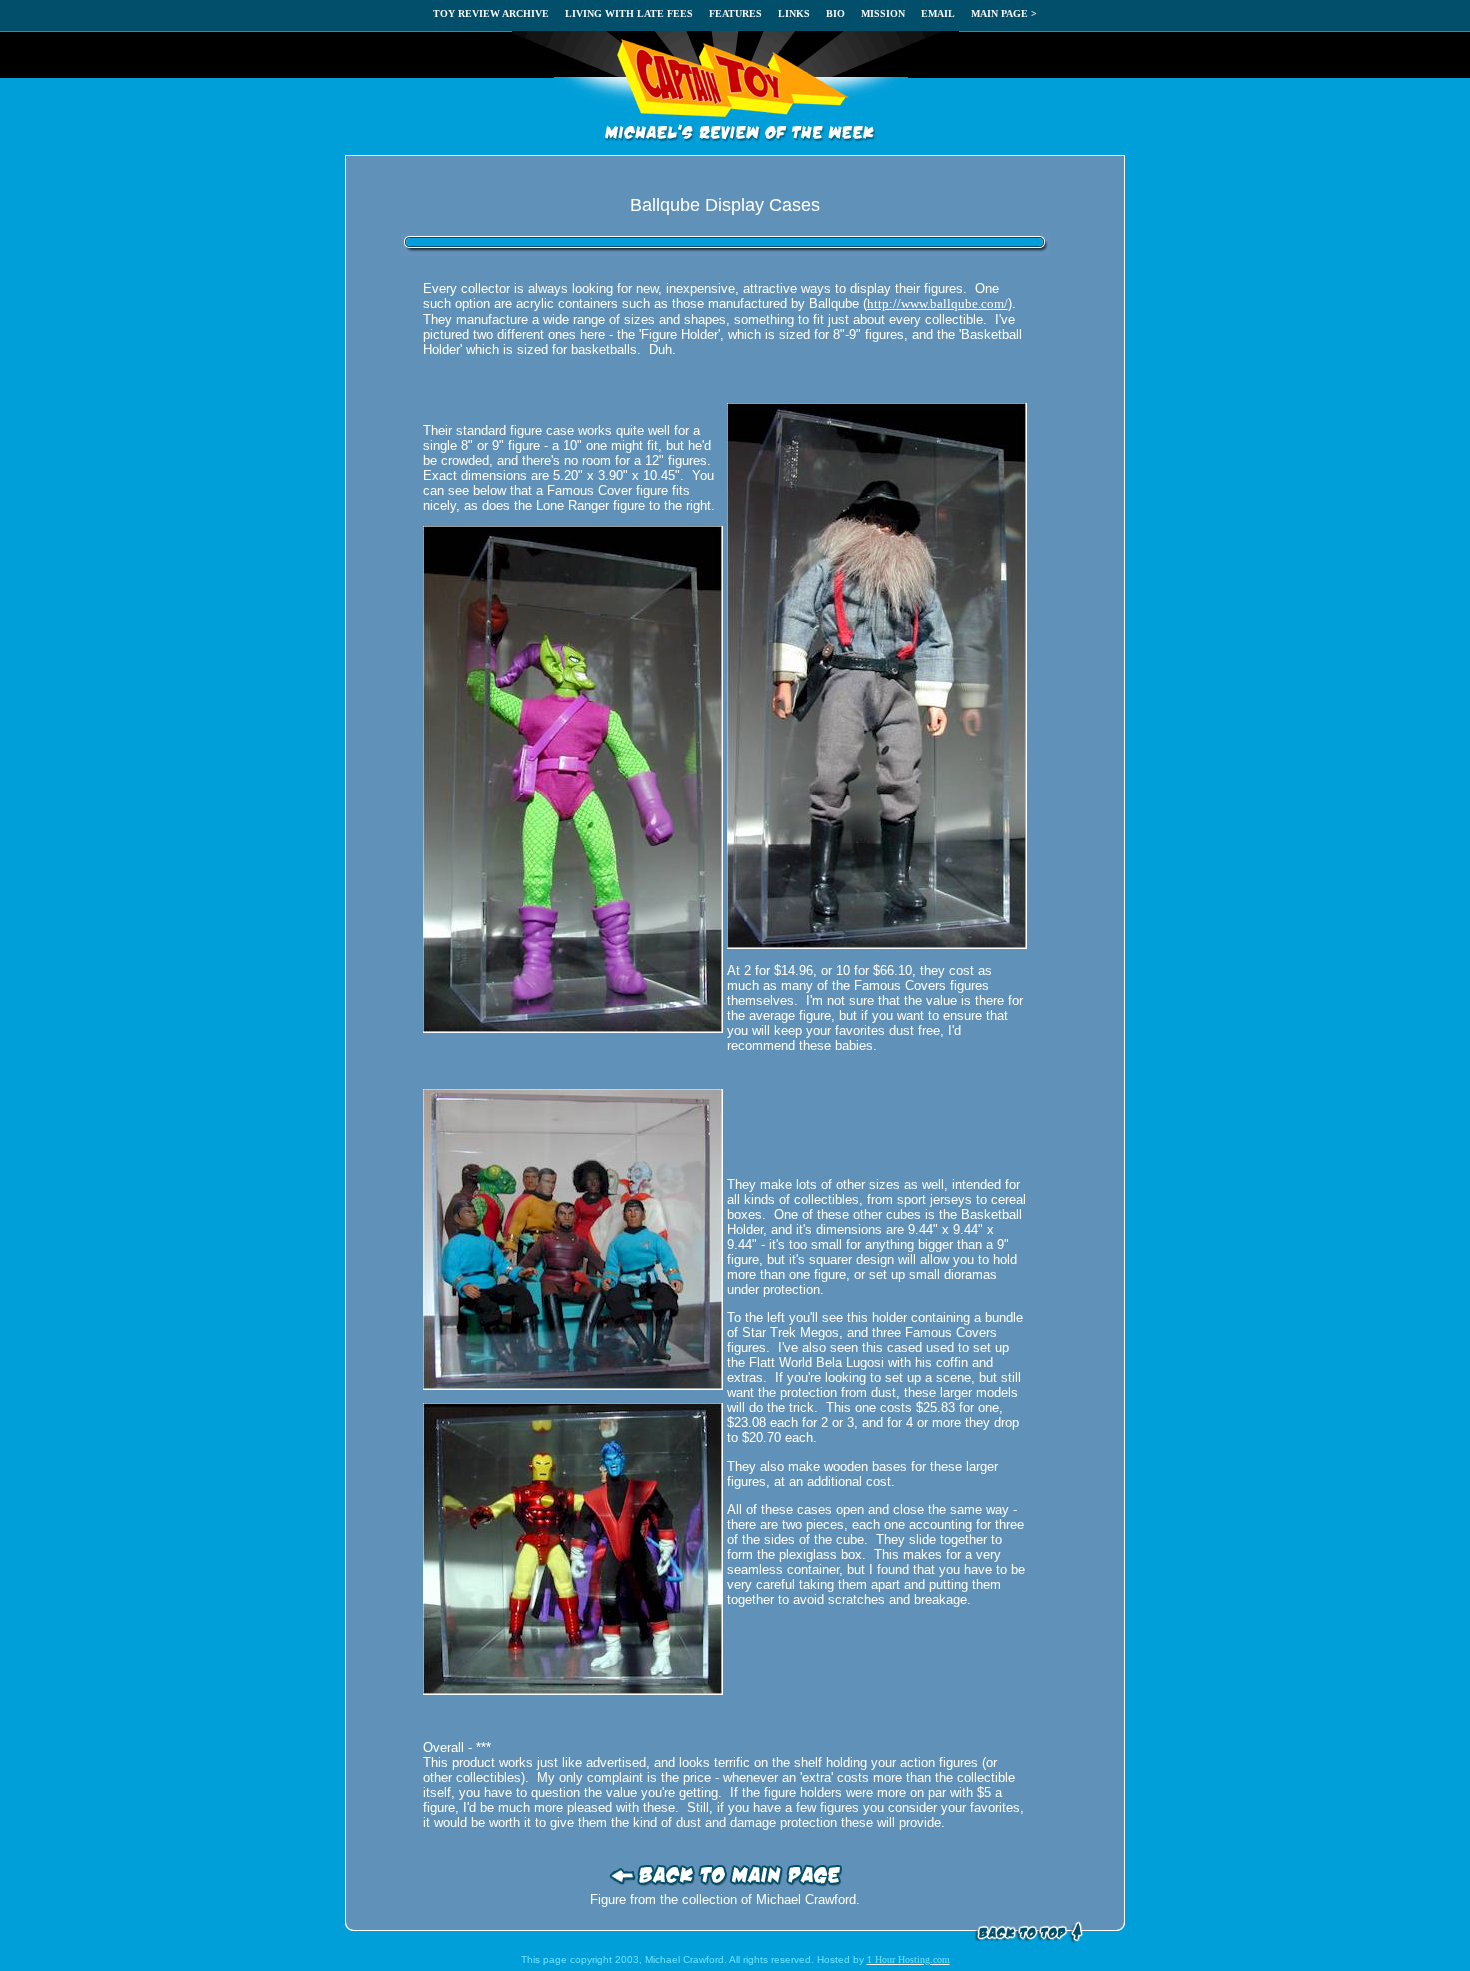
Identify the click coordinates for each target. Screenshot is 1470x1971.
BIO (835, 13)
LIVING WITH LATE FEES (629, 13)
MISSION (883, 13)
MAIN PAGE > (1004, 13)
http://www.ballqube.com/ (937, 303)
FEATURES (735, 13)
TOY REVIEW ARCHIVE (491, 13)
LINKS (794, 13)
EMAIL (938, 13)
